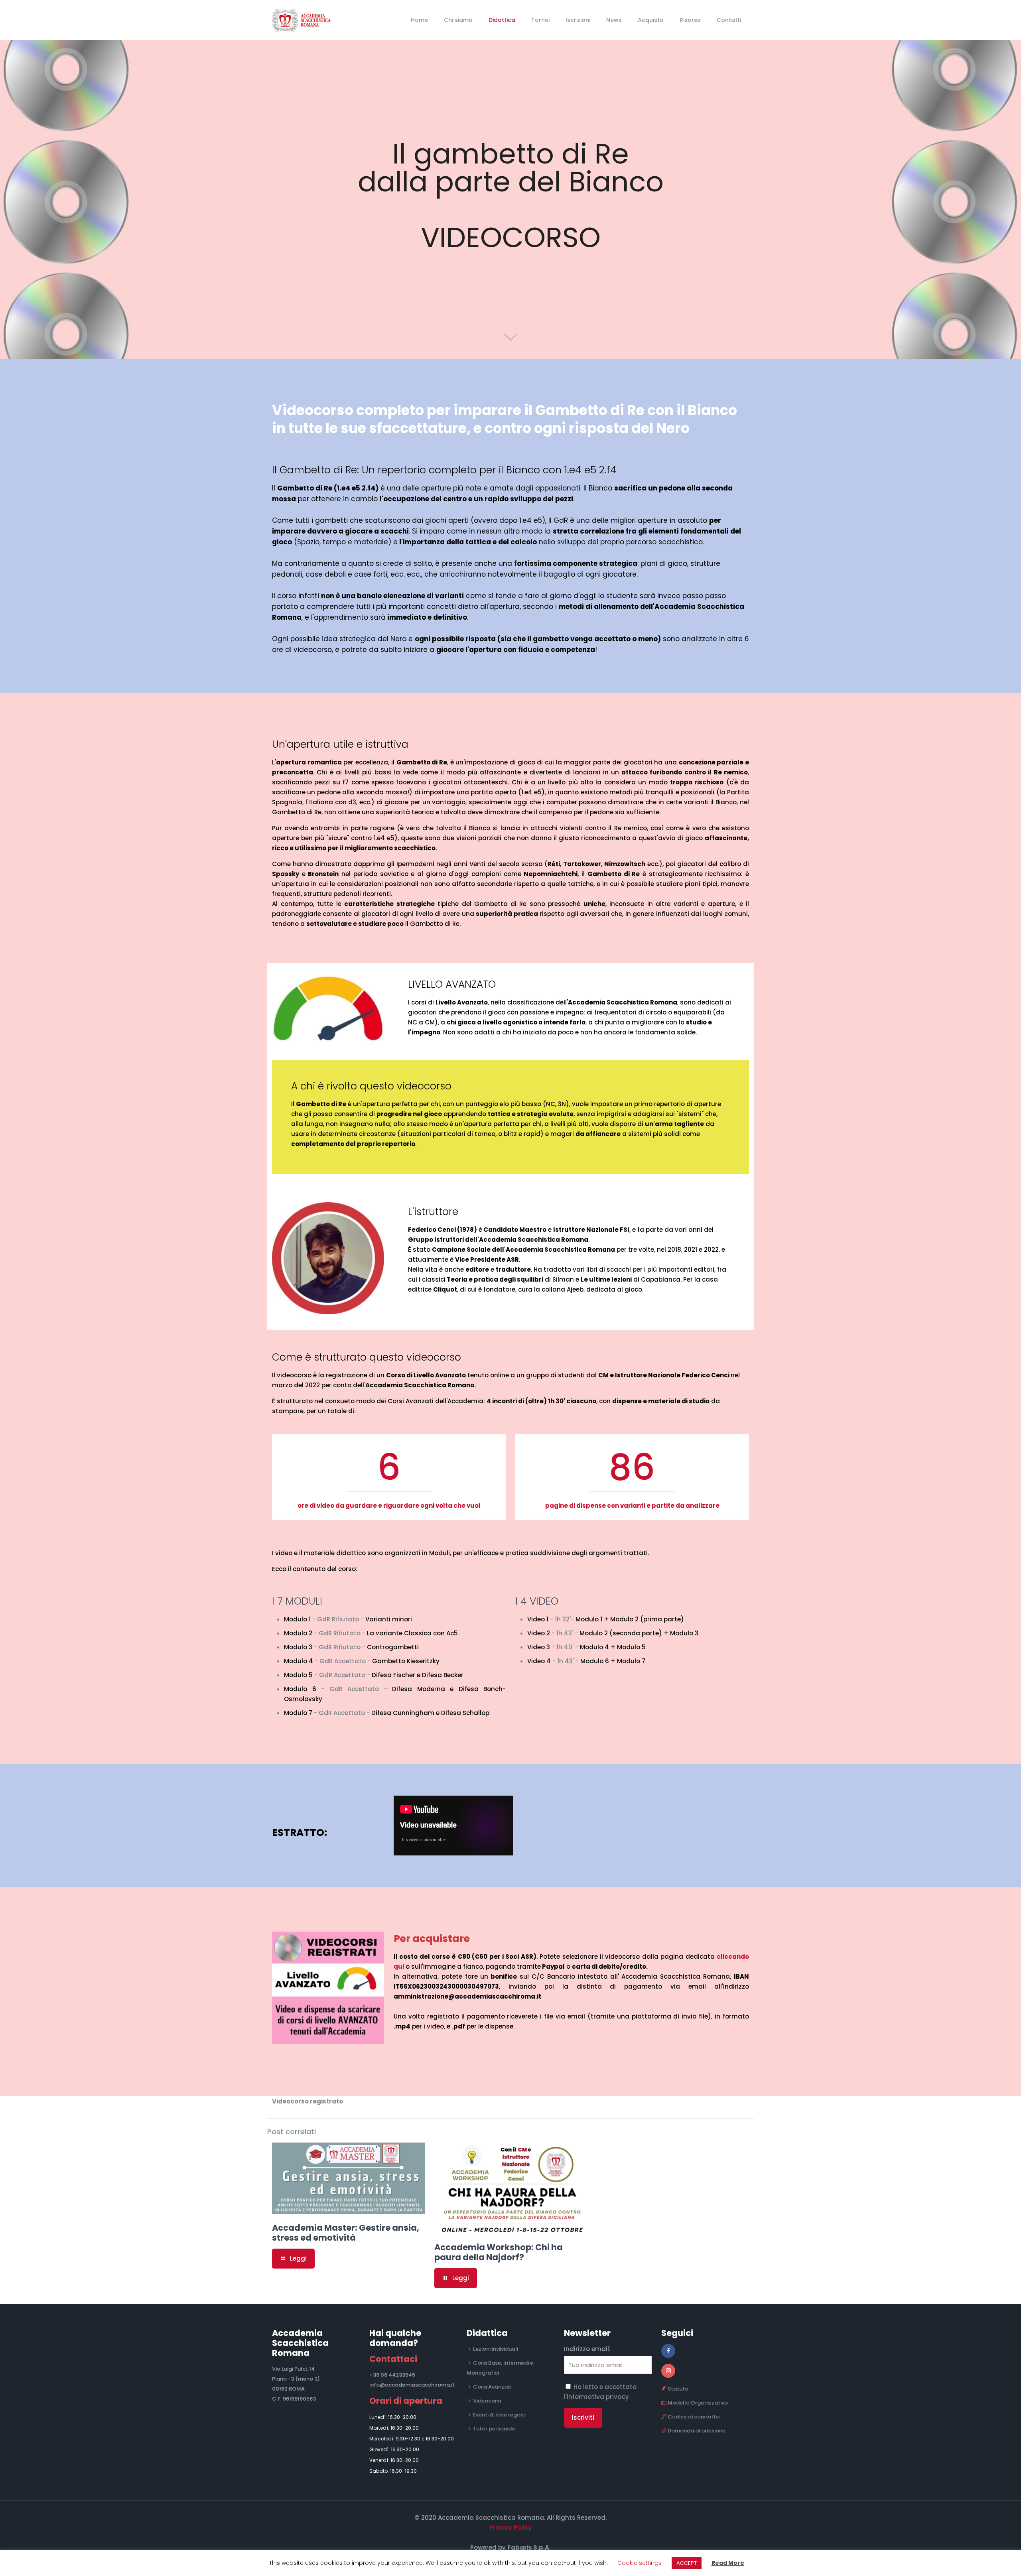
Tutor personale (494, 2429)
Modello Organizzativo (698, 2403)
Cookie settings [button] (640, 2563)
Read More (728, 2563)
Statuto (678, 2389)
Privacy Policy (510, 2528)
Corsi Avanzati (492, 2387)
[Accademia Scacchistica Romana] (306, 20)
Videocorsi (487, 2401)
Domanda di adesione (697, 2431)
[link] (328, 1988)
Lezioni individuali (496, 2349)
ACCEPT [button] (687, 2563)
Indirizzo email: (587, 2349)
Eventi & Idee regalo (499, 2415)
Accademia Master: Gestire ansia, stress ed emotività (346, 2233)
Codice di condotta (694, 2417)
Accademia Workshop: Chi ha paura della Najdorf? (499, 2252)
